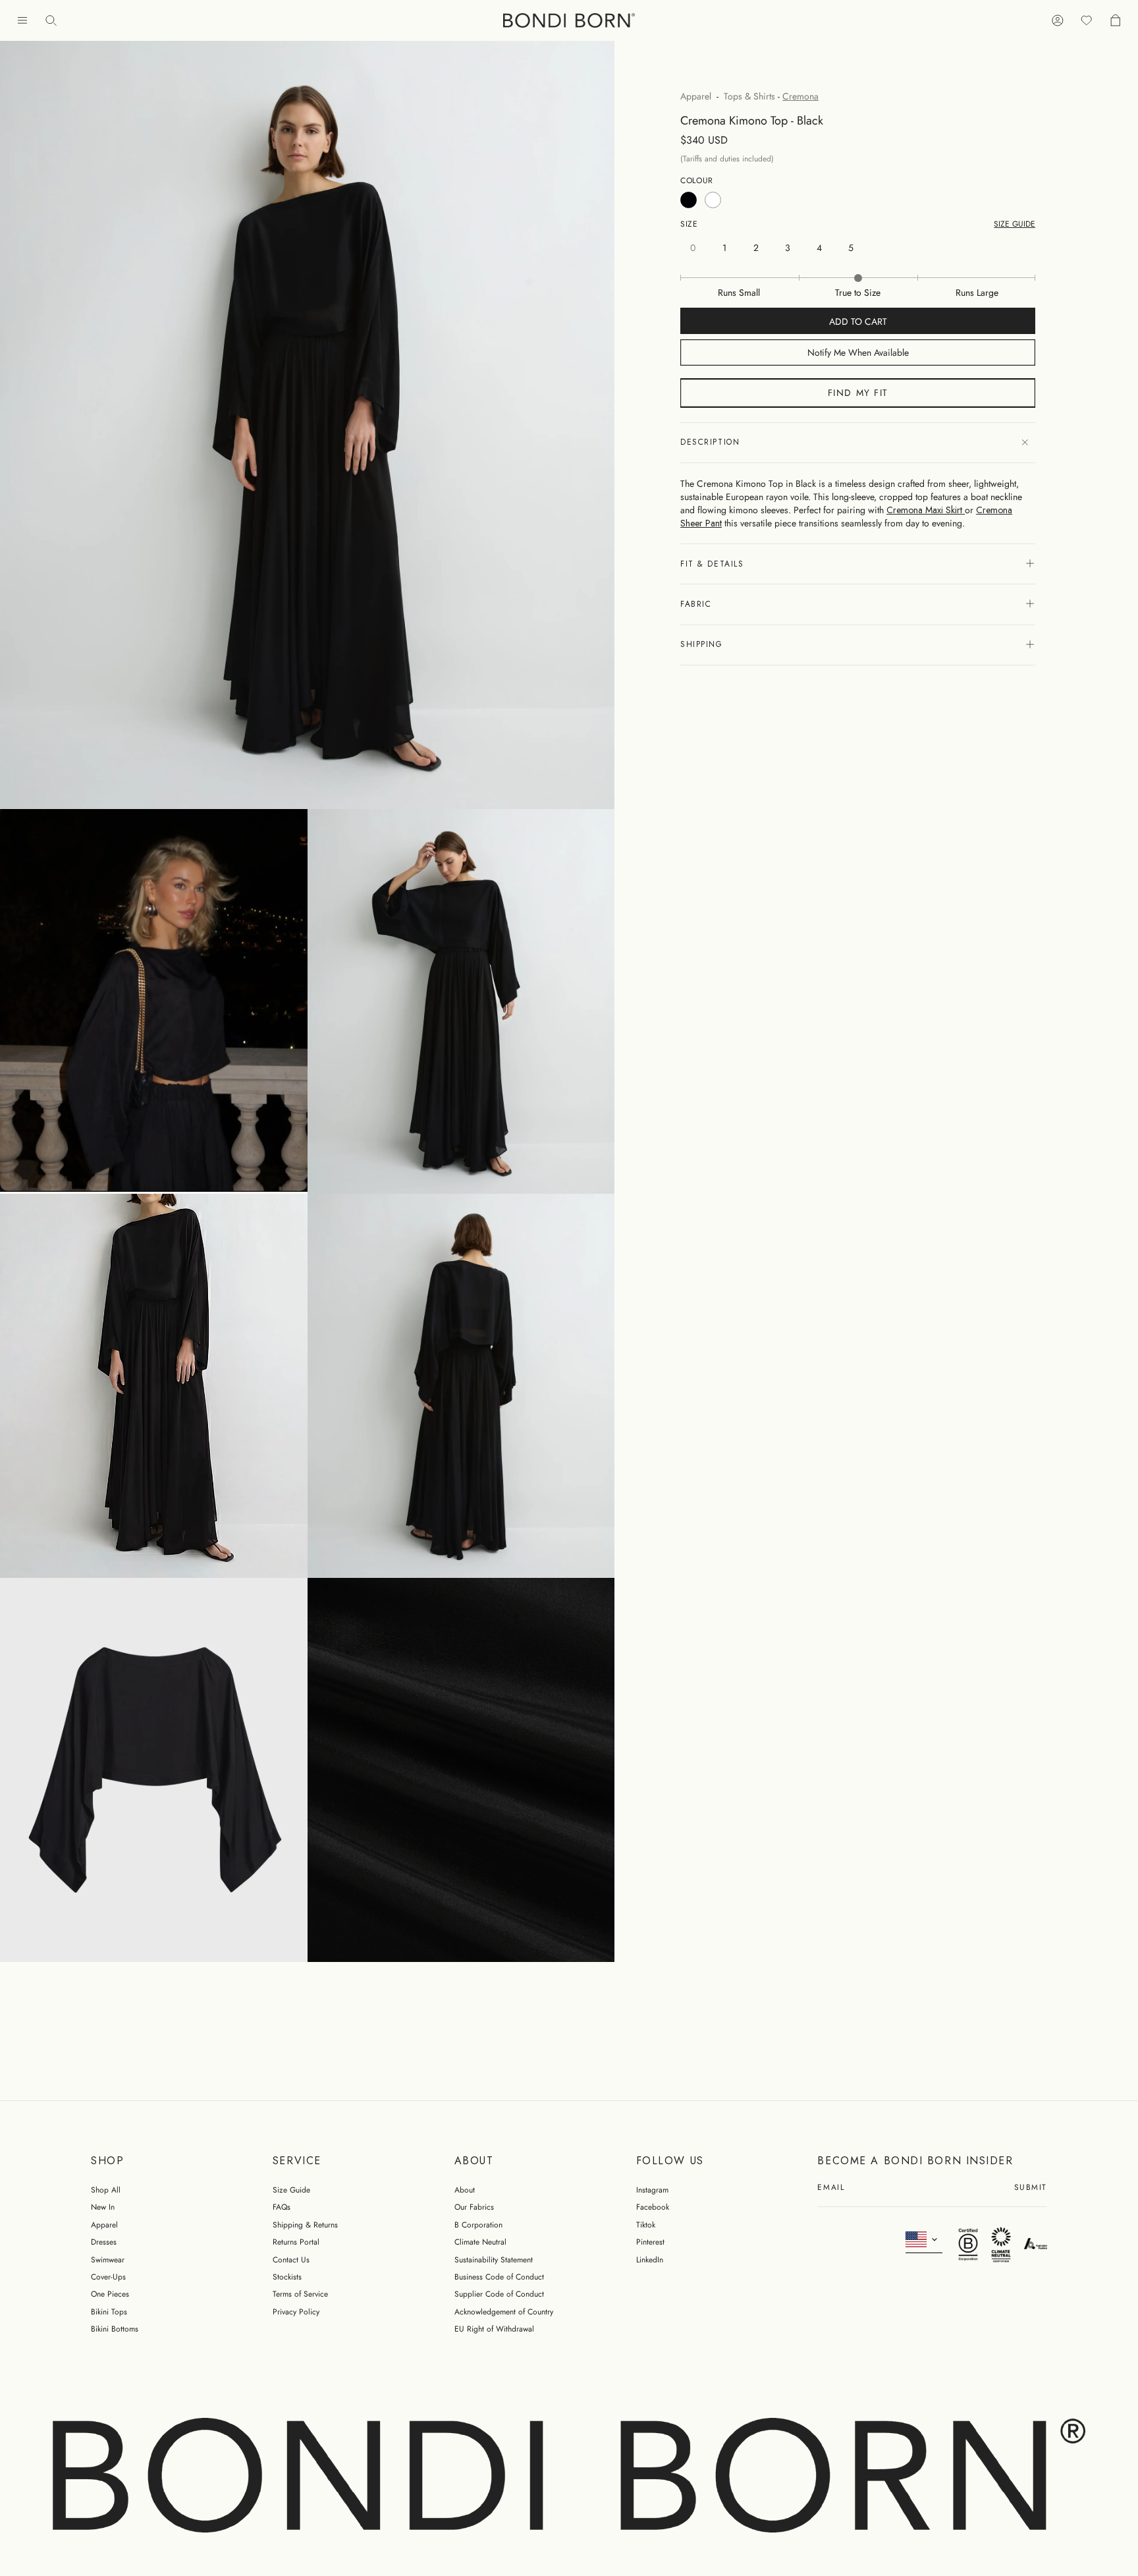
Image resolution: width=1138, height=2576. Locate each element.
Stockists (287, 2277)
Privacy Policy (296, 2312)
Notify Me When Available (858, 353)
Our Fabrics (474, 2207)
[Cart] (1116, 21)
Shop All (106, 2190)
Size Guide (291, 2190)
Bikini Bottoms (115, 2329)
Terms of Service (300, 2294)
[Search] (51, 21)
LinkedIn (650, 2260)
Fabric (696, 604)
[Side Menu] (22, 21)
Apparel (696, 96)
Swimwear (108, 2260)
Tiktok (646, 2225)
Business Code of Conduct (499, 2277)
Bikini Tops (109, 2312)
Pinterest (650, 2242)
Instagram (652, 2190)
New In (103, 2207)
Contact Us (291, 2260)
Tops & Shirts (749, 96)
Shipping (701, 644)
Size (689, 224)
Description (710, 443)
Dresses (104, 2242)
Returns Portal (296, 2242)
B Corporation (478, 2225)
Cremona (800, 96)
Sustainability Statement (494, 2260)
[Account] (1058, 21)
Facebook (653, 2207)
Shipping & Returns (305, 2225)
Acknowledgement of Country (504, 2312)
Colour (697, 181)
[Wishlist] (1087, 21)
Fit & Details (712, 564)
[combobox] (924, 2240)
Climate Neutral (480, 2242)
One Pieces (110, 2294)
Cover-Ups (108, 2277)
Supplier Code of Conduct (499, 2294)
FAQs (282, 2207)
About (465, 2190)
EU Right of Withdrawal (494, 2329)
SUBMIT (1031, 2188)
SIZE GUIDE (1015, 224)
